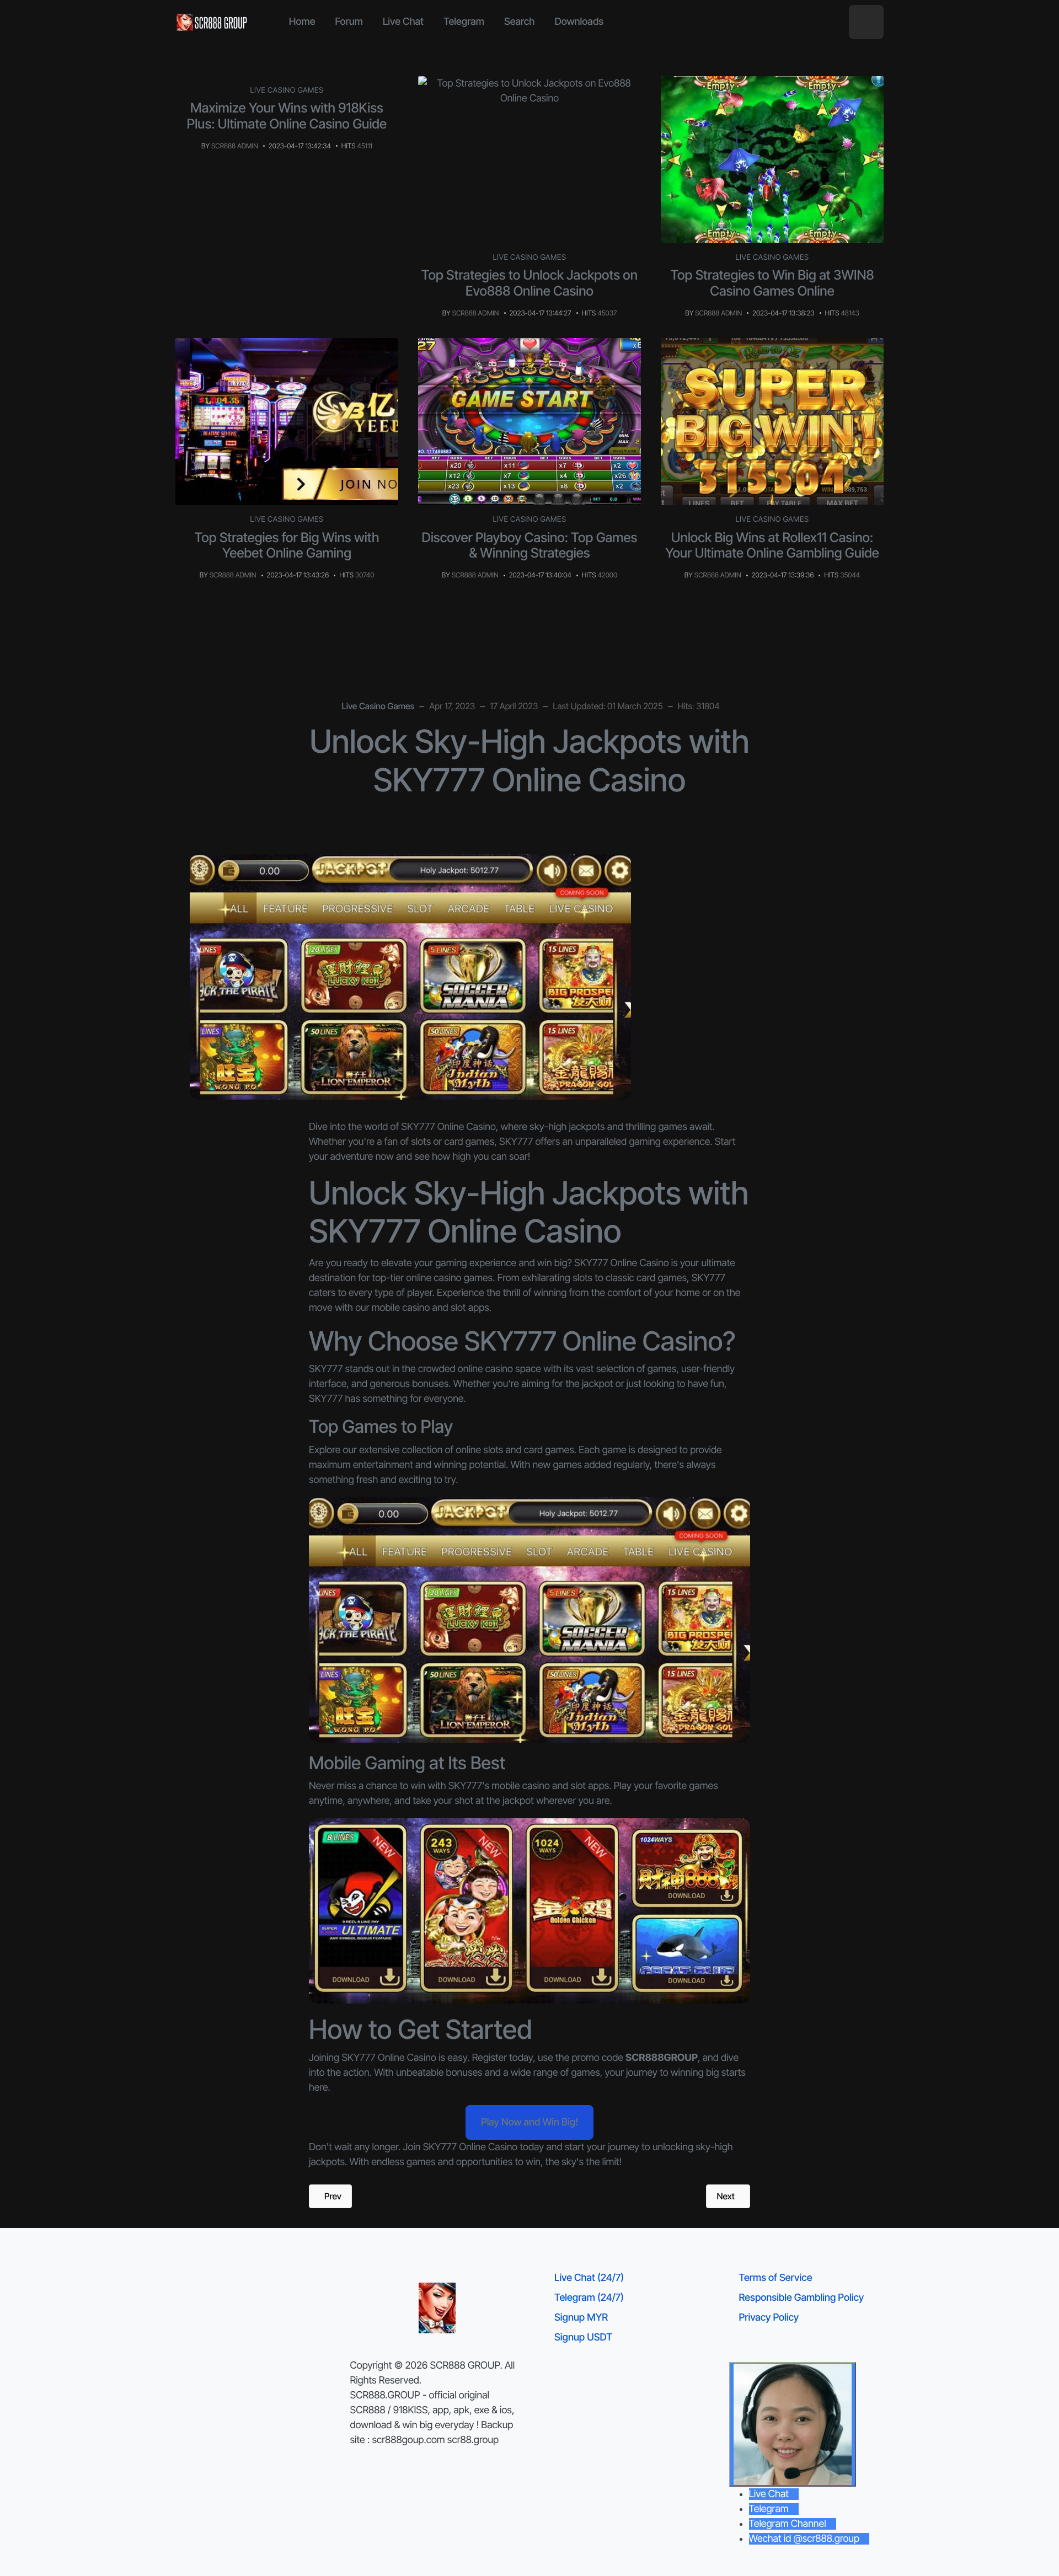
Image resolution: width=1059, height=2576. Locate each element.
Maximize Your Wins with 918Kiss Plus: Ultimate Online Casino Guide (287, 116)
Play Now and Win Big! (529, 2122)
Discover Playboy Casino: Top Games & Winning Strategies (530, 545)
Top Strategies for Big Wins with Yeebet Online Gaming (287, 545)
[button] (866, 22)
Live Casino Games (287, 90)
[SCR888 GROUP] (212, 22)
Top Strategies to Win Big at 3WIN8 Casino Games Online (772, 283)
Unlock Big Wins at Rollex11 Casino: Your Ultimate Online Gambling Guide (772, 545)
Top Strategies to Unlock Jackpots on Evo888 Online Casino (529, 283)
